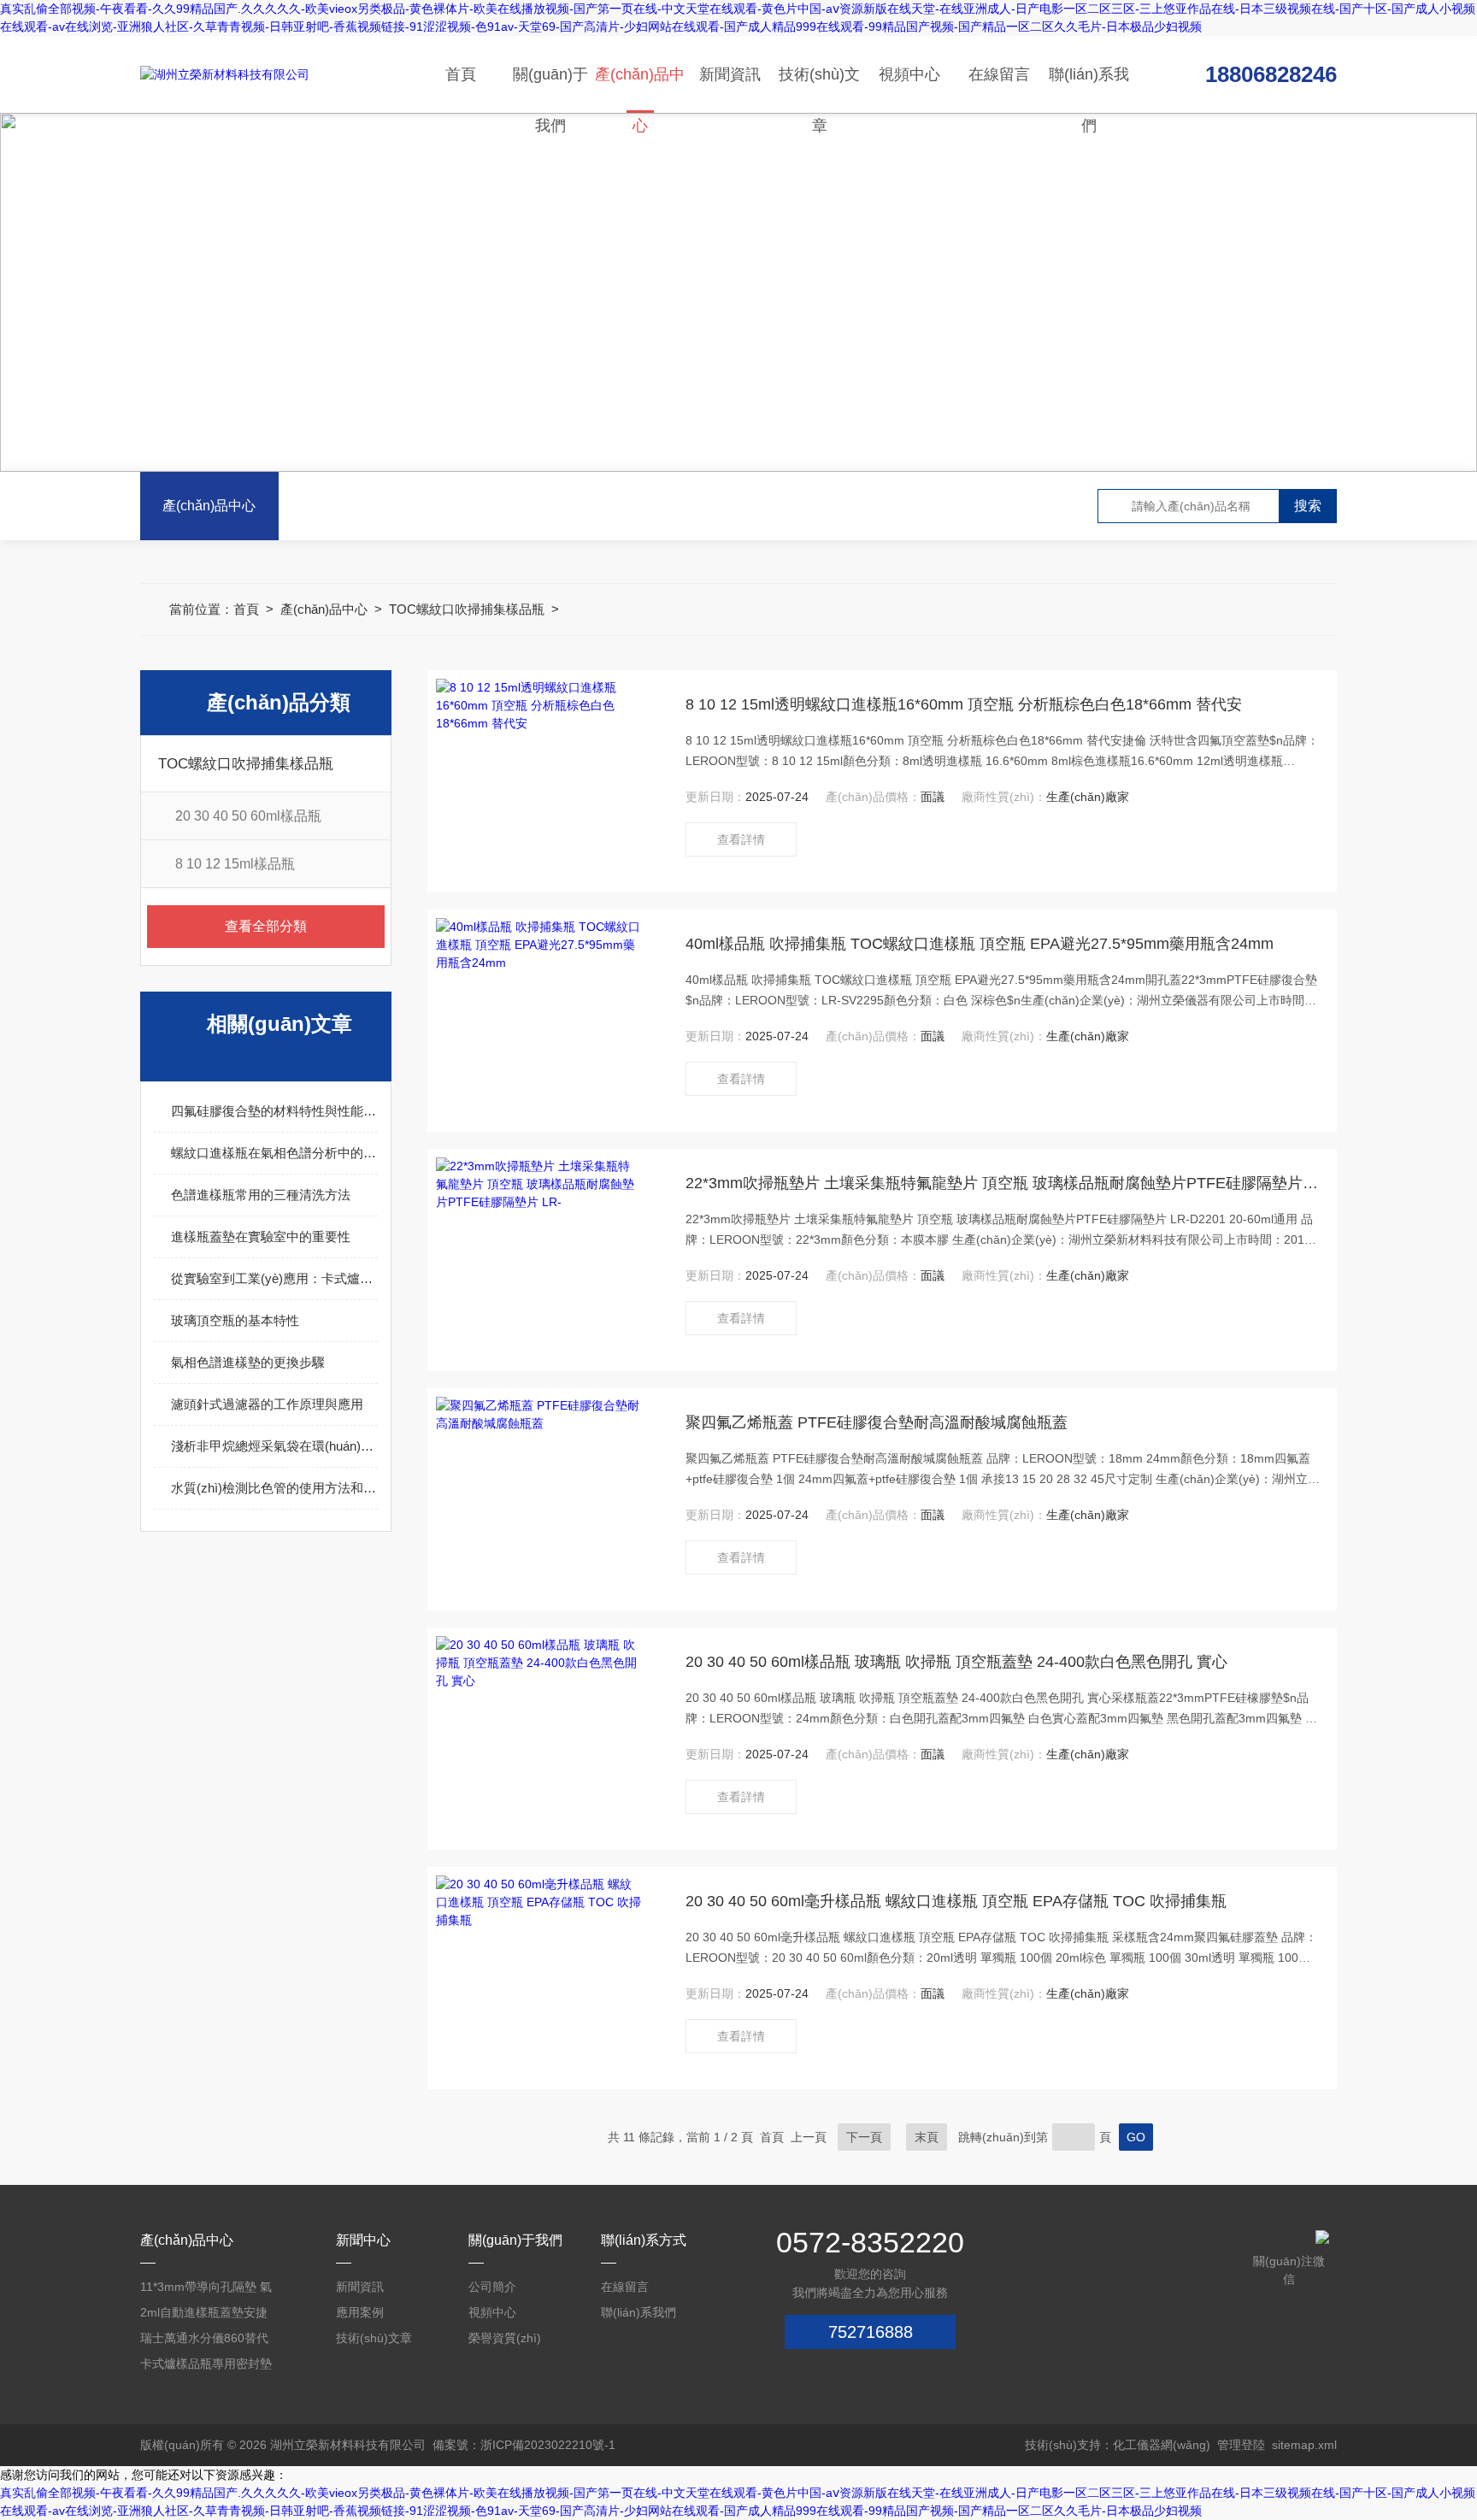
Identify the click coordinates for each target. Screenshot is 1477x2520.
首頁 (461, 74)
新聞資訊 (730, 74)
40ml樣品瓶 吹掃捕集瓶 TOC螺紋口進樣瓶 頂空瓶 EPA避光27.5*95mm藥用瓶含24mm (980, 944)
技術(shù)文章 (819, 89)
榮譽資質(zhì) (505, 2338)
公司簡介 (492, 2287)
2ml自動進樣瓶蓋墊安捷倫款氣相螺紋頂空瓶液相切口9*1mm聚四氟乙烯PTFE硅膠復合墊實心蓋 (206, 2315)
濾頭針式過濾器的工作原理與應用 (267, 1404)
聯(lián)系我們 (1089, 89)
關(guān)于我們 (550, 89)
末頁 (927, 2137)
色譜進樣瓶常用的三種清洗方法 (261, 1195)
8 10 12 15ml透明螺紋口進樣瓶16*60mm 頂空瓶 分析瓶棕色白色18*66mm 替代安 (964, 704)
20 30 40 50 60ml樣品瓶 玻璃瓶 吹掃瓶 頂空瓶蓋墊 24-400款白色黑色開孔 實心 (956, 1662)
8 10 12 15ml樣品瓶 (235, 864)
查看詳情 (741, 839)
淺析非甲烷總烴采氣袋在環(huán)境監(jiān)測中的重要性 (274, 1446)
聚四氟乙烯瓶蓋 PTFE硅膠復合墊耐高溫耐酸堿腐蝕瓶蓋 (877, 1422)
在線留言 (999, 74)
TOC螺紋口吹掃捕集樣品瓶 (467, 609)
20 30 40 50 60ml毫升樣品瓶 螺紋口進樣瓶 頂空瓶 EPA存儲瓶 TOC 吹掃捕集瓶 (956, 1901)
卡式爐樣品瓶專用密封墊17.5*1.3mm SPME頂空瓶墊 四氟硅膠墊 (206, 2367)
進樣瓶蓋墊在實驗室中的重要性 (261, 1236)
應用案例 (360, 2312)
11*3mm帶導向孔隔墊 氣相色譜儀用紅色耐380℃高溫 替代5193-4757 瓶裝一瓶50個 (206, 2290)
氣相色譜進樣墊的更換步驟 (248, 1362)
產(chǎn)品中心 (640, 89)
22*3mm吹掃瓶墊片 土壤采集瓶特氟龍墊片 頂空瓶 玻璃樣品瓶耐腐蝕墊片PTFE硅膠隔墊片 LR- (1003, 1183)
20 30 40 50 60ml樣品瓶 (248, 816)
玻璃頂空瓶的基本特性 (235, 1320)
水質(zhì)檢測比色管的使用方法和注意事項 (274, 1488)
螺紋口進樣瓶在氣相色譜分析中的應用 (274, 1153)
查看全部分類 (266, 926)
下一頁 (864, 2137)
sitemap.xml (1304, 2445)
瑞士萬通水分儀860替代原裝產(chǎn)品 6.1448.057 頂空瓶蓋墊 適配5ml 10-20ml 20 (204, 2341)
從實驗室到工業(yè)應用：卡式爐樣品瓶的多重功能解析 (274, 1278)
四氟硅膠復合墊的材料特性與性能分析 (274, 1111)
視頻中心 (909, 74)
